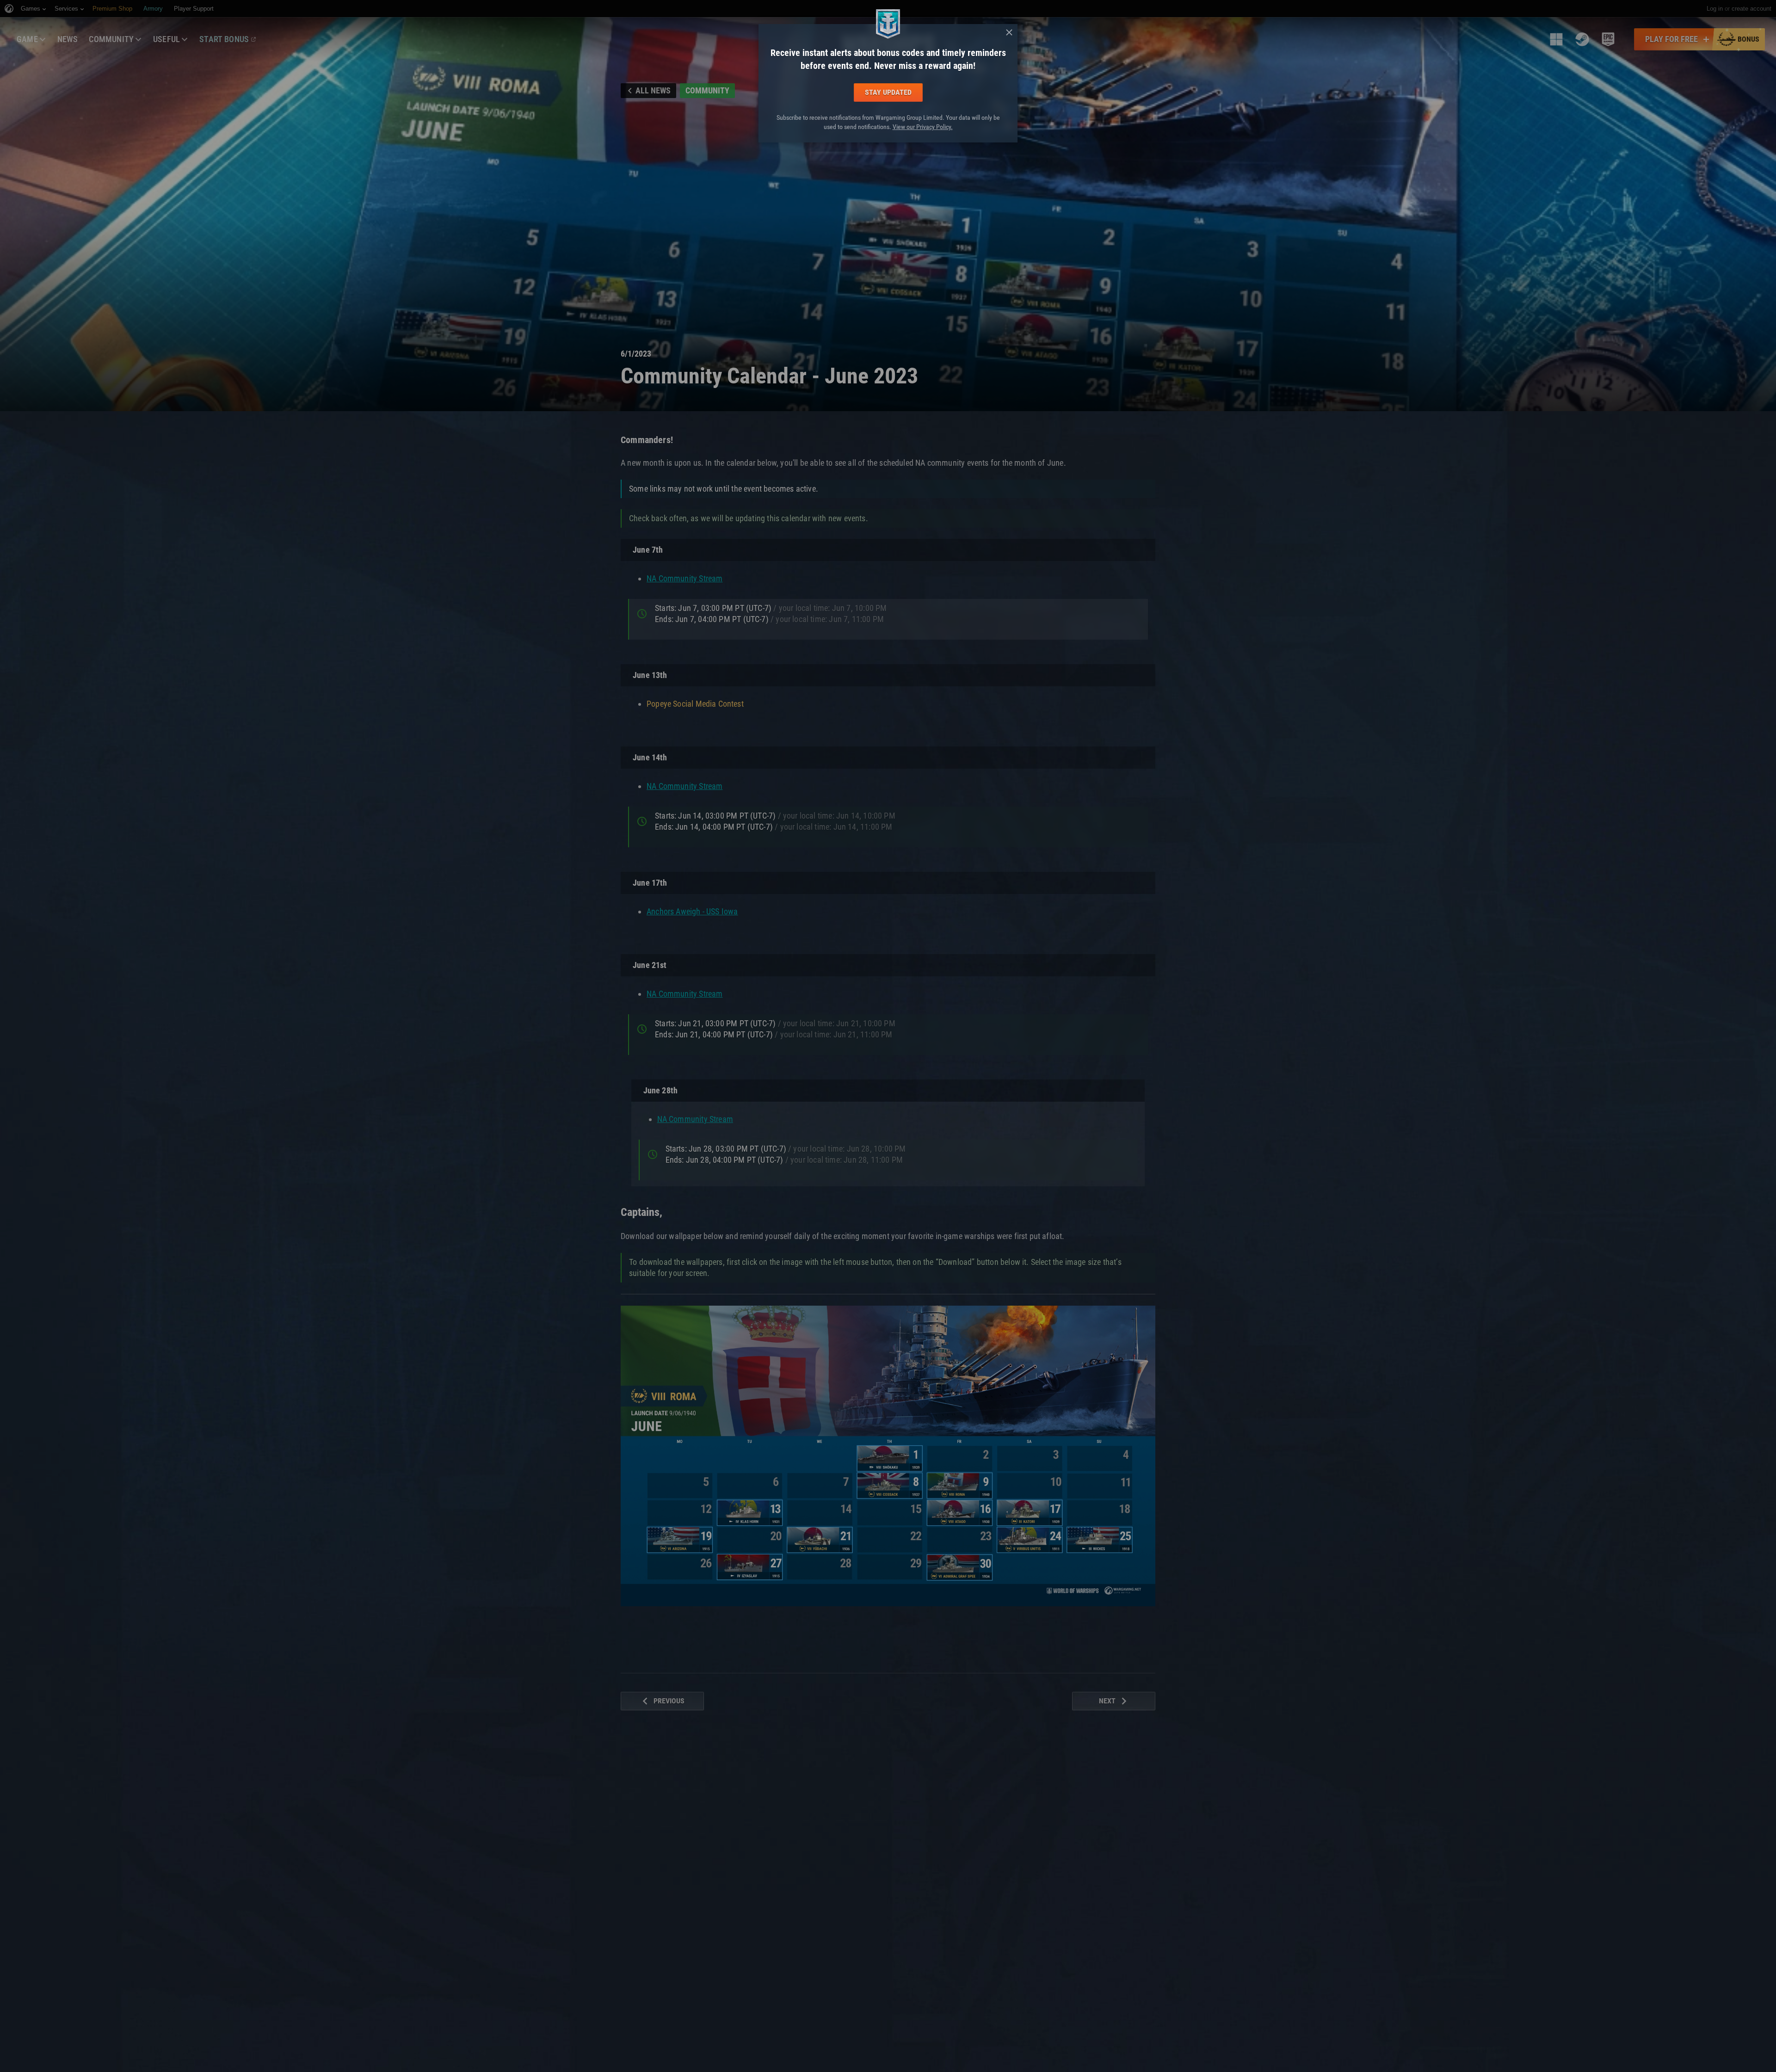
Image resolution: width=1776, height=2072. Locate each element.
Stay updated (888, 92)
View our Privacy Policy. (923, 127)
